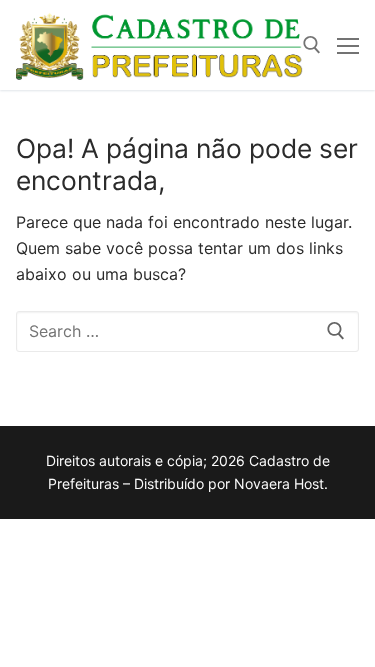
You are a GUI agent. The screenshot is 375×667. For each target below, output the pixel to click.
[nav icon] (348, 45)
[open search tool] (312, 45)
